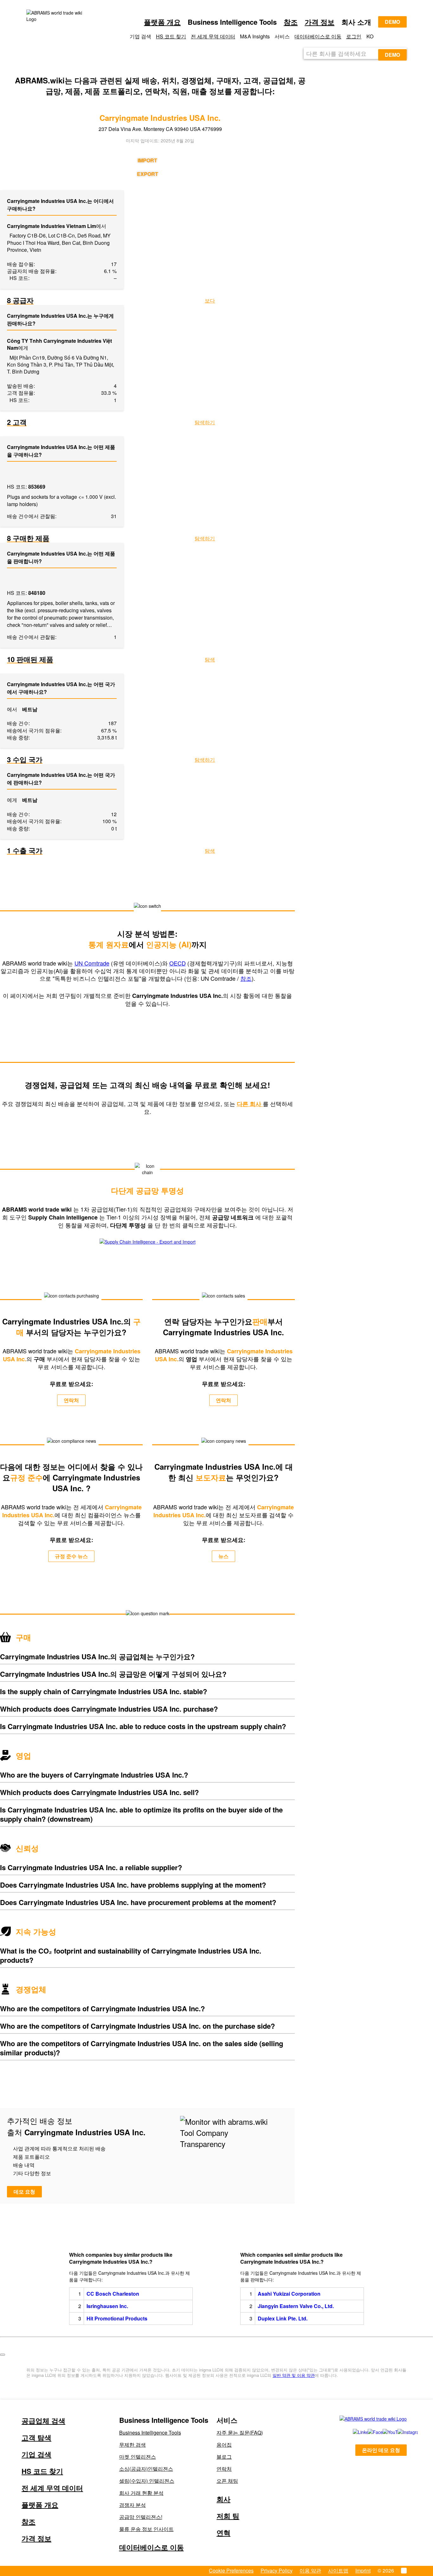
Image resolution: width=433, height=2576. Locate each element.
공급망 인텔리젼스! (141, 2517)
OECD (178, 963)
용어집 (224, 2445)
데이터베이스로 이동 (318, 36)
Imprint (363, 2570)
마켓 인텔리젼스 (138, 2457)
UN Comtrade (92, 963)
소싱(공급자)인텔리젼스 (146, 2469)
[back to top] (3, 2355)
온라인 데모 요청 (381, 2450)
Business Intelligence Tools (150, 2433)
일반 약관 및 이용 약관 (294, 2375)
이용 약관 (310, 2570)
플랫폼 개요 (162, 22)
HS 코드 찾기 (171, 36)
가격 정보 (320, 22)
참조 (291, 22)
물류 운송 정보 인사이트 (146, 2529)
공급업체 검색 (43, 2421)
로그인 (354, 36)
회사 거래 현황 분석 (141, 2493)
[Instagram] (399, 2432)
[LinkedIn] (353, 2432)
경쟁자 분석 (132, 2505)
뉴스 (223, 1556)
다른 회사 (250, 1104)
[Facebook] (368, 2432)
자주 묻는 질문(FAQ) (240, 2433)
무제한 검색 (132, 2445)
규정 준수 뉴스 (71, 1556)
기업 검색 (36, 2454)
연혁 (223, 2533)
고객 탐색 (36, 2437)
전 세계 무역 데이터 (213, 36)
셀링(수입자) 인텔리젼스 (147, 2481)
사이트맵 (338, 2570)
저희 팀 (228, 2516)
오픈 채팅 (227, 2481)
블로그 (224, 2457)
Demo (392, 22)
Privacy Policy (277, 2570)
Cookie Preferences (231, 2570)
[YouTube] (383, 2432)
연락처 (71, 1400)
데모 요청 (24, 2192)
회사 (223, 2499)
